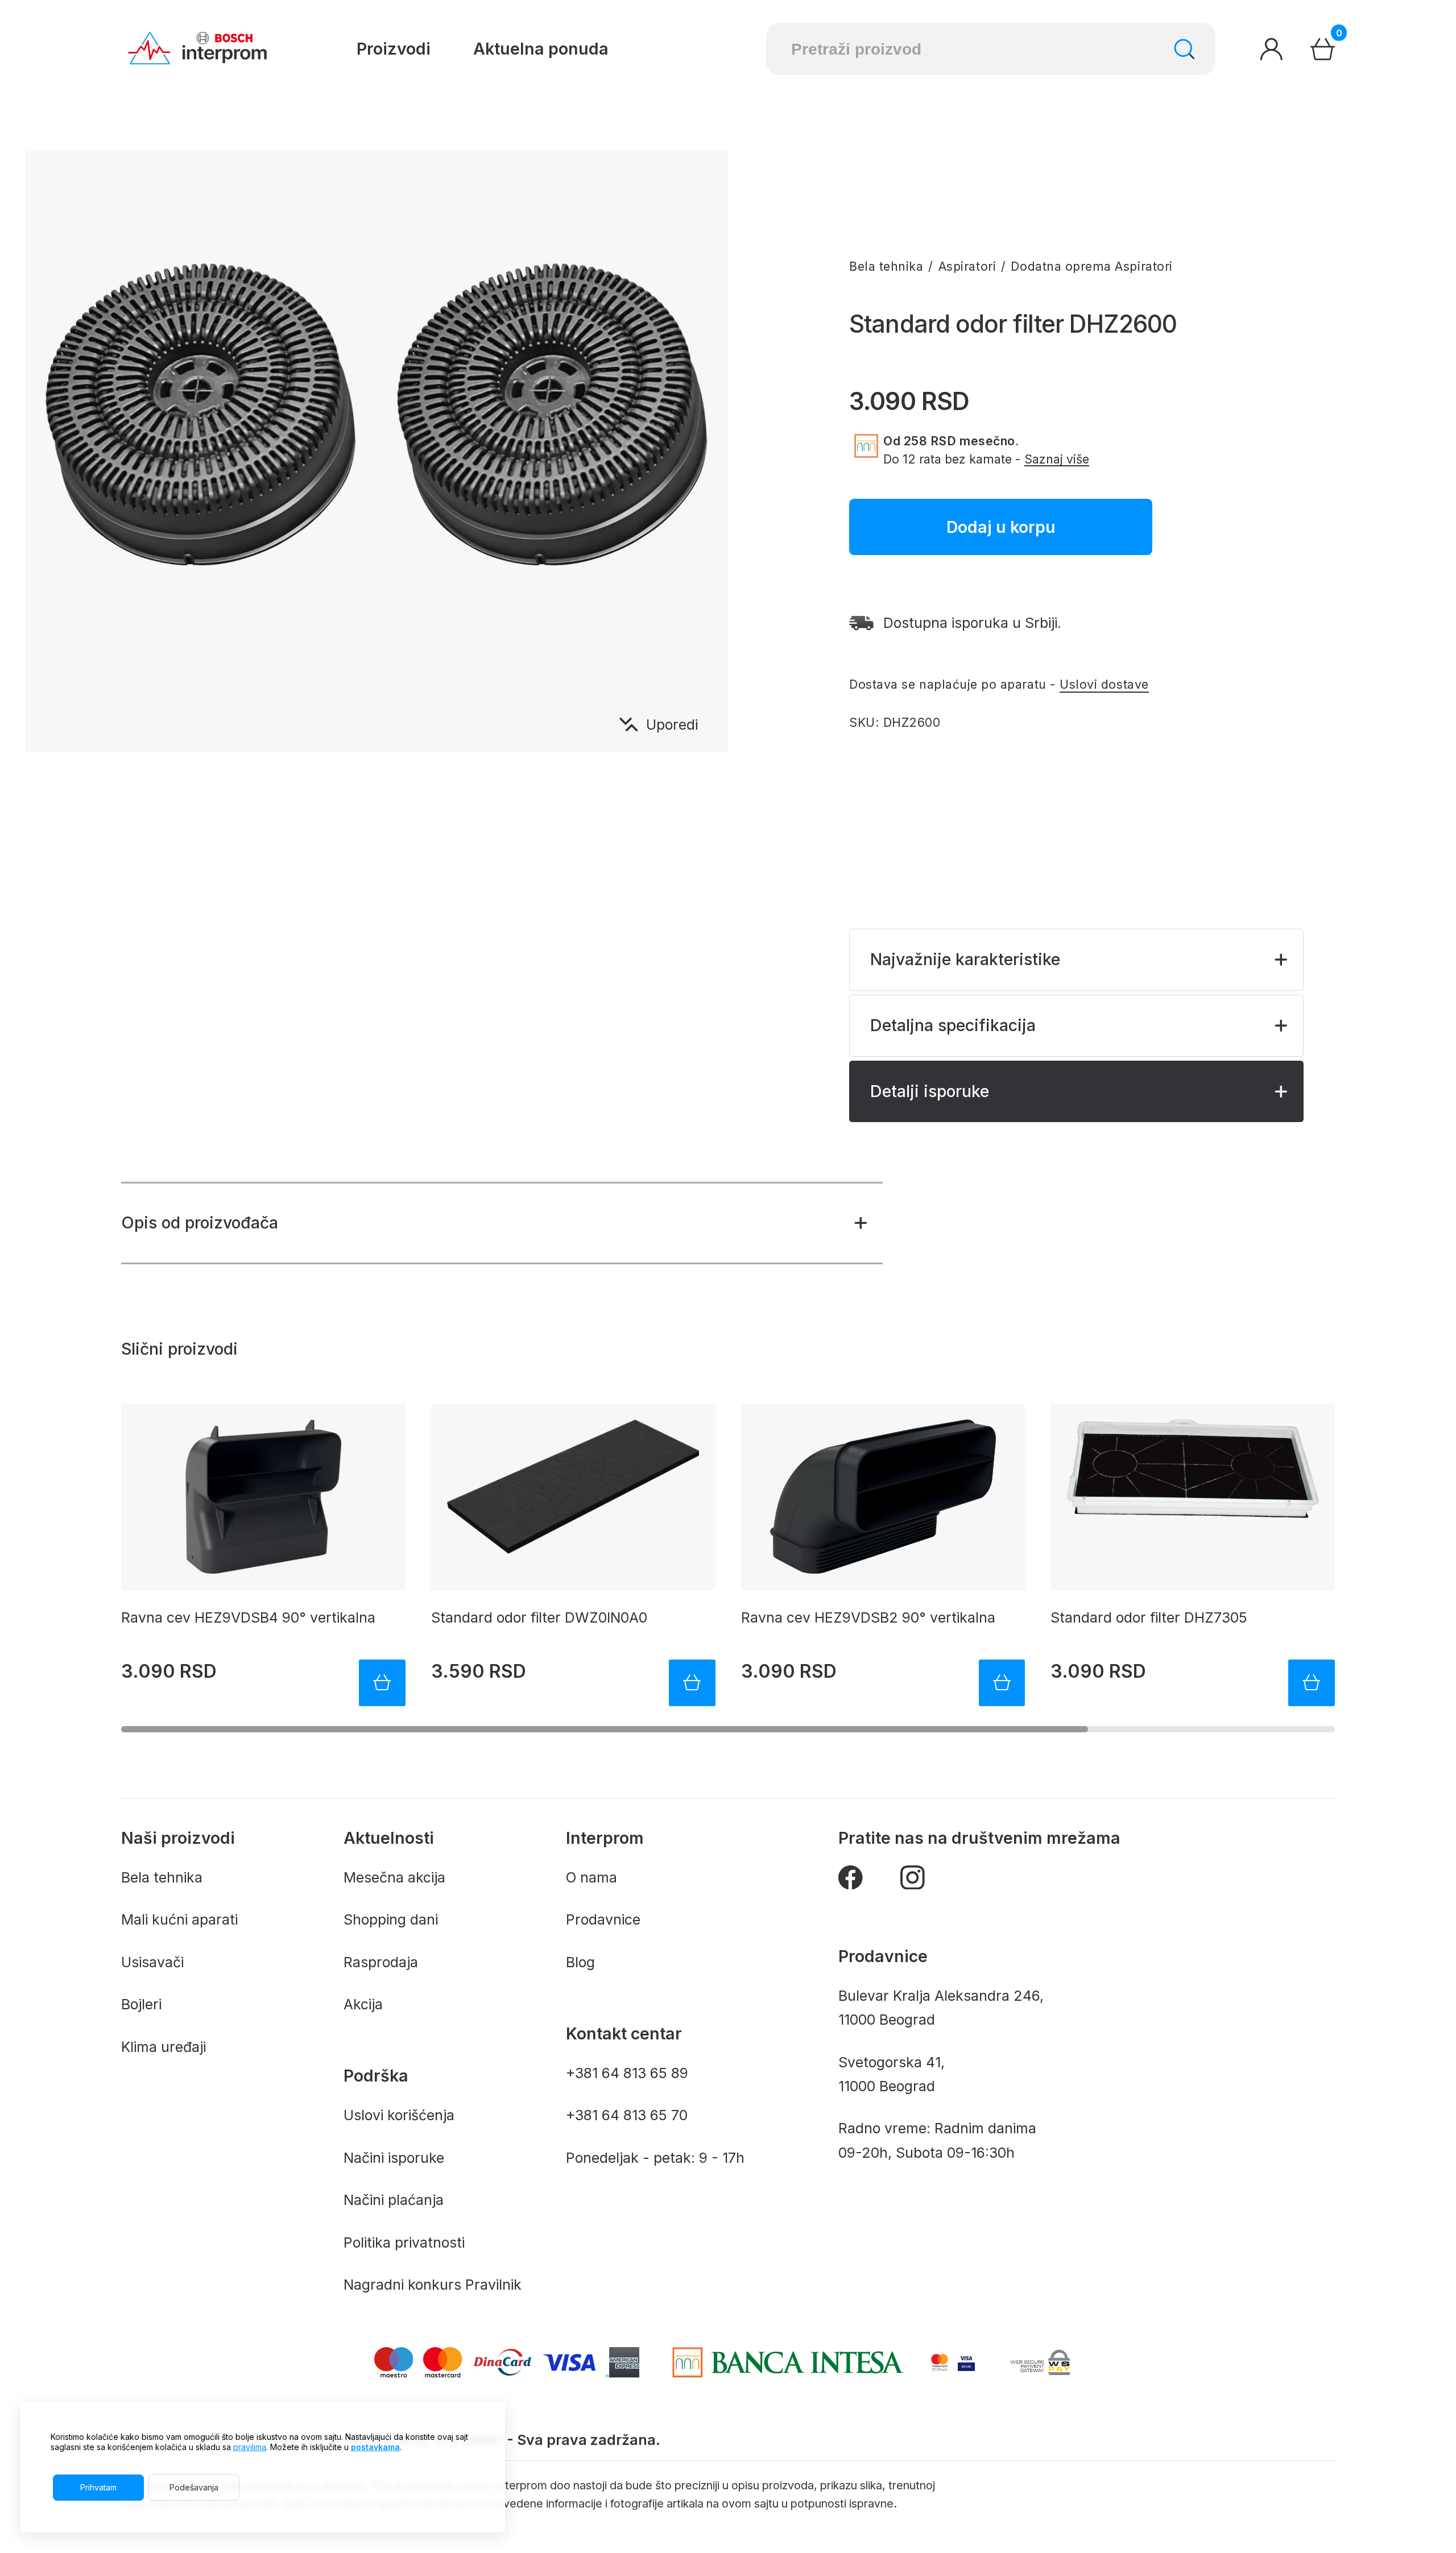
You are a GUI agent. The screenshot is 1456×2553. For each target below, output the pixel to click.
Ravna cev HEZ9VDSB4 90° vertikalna (248, 1617)
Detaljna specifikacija (953, 1025)
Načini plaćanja (394, 2200)
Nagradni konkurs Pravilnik (433, 2285)
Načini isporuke (394, 2158)
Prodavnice (603, 1919)
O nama (591, 1877)
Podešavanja (194, 2487)
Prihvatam (98, 2487)
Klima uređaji (164, 2047)
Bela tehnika (886, 266)
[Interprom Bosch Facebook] (851, 1881)
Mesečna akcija (394, 1877)
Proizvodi (394, 49)
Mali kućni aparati (179, 1919)
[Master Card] (940, 2362)
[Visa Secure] (966, 2362)
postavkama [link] (375, 2448)
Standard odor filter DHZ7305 (1149, 1617)
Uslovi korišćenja (399, 2115)
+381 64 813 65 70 (627, 2115)
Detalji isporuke (930, 1091)
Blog (580, 1962)
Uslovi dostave (1104, 684)
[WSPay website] (1040, 2362)
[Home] (197, 49)
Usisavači (152, 1962)
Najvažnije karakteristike (965, 959)
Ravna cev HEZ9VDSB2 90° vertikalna (868, 1617)
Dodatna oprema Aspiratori (1091, 266)
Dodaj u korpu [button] (1001, 527)
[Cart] (1323, 49)
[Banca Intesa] (788, 2362)
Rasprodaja (381, 1962)
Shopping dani (391, 1919)
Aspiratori (967, 266)
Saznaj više (1057, 459)
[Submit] (1184, 49)
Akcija (363, 2004)
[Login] (1271, 49)
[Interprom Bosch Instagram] (913, 1881)
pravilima (250, 2448)
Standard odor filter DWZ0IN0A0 (539, 1617)
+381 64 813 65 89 (627, 2073)
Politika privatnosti (404, 2242)
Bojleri (141, 2004)
